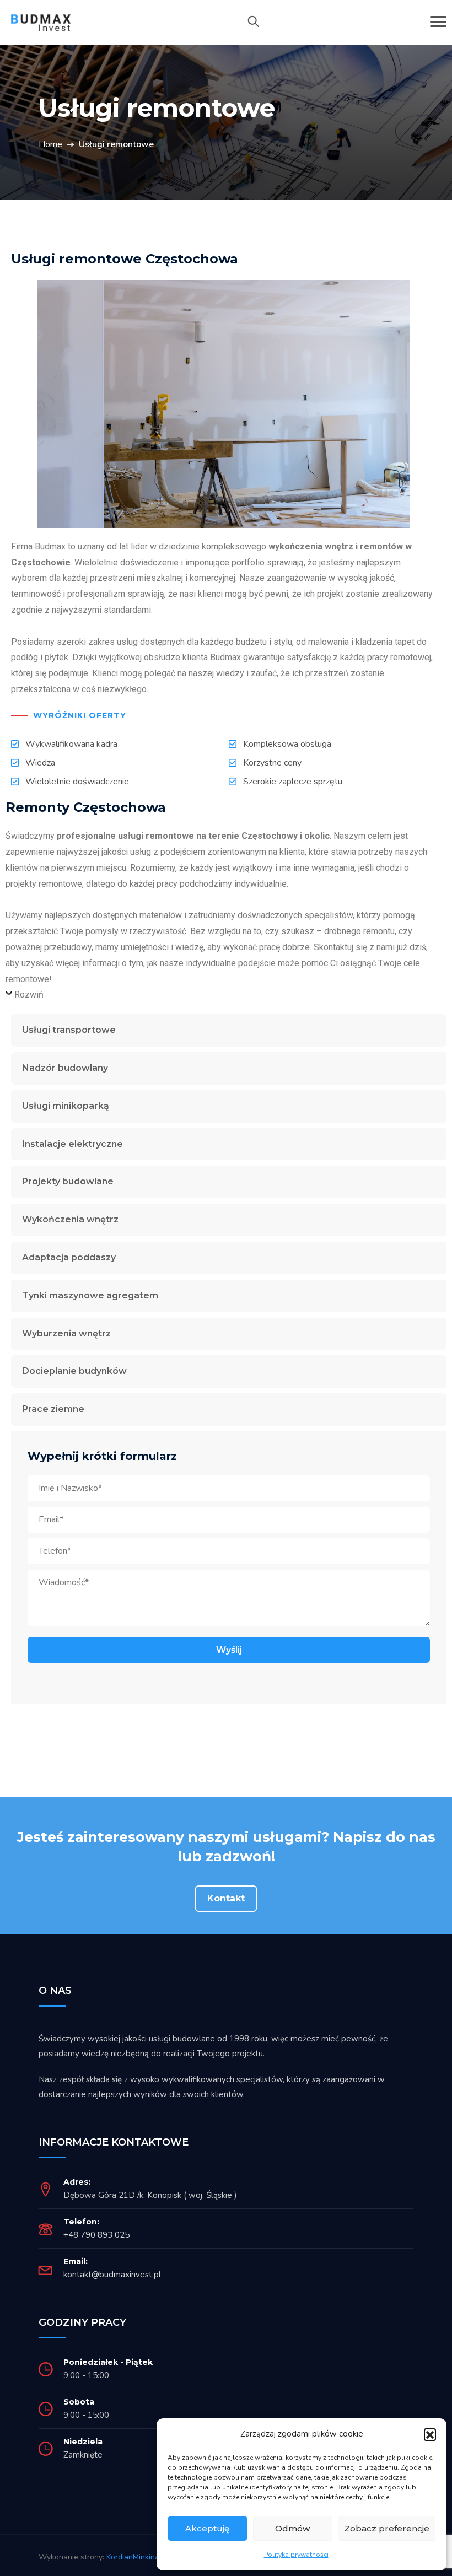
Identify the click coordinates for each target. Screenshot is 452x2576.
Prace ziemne (53, 1409)
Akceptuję (207, 2528)
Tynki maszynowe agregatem (90, 1295)
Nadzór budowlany (65, 1068)
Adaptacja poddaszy (69, 1257)
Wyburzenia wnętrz (66, 1333)
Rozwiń (29, 995)
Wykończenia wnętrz (70, 1219)
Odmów (292, 2528)
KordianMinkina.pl (137, 2557)
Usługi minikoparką (66, 1106)
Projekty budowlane (68, 1181)
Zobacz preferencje (387, 2528)
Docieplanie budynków (74, 1371)
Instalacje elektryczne (72, 1144)
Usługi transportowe (69, 1030)
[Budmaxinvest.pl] (47, 21)
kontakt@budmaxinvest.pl (112, 2275)
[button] (430, 2434)
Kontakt (226, 1898)
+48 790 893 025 (96, 2235)
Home (50, 144)
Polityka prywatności (296, 2555)
